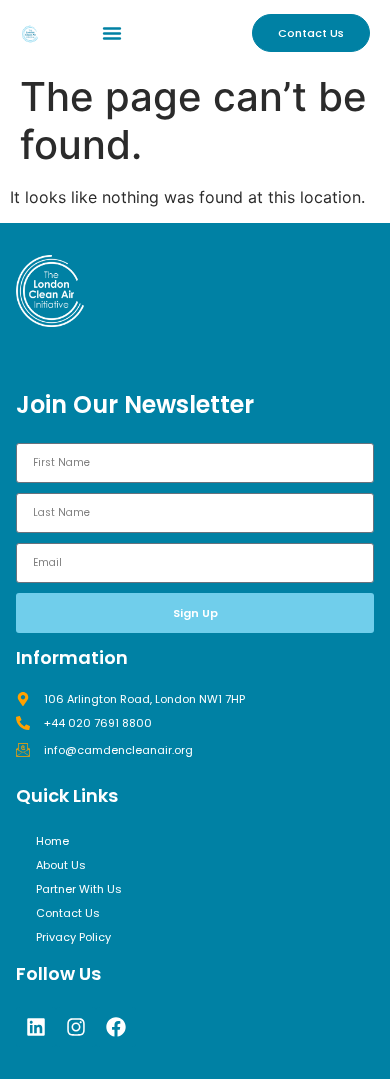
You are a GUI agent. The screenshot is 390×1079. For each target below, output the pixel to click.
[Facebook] (116, 1027)
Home (52, 841)
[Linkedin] (36, 1027)
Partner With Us (79, 889)
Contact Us (68, 913)
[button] (112, 33)
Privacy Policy (73, 937)
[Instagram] (76, 1027)
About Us (61, 865)
